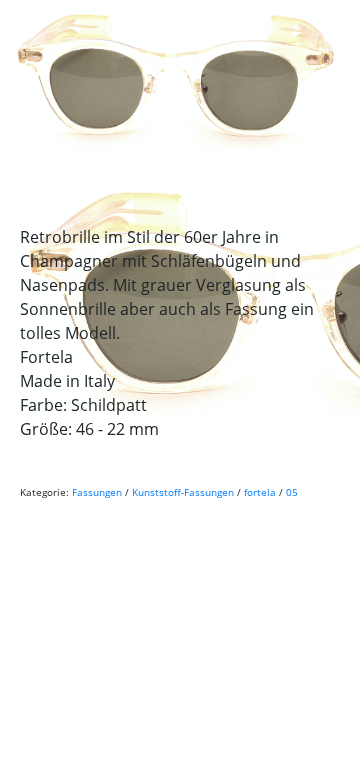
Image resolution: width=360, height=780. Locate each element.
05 (292, 492)
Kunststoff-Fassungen (183, 492)
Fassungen (97, 492)
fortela (260, 492)
